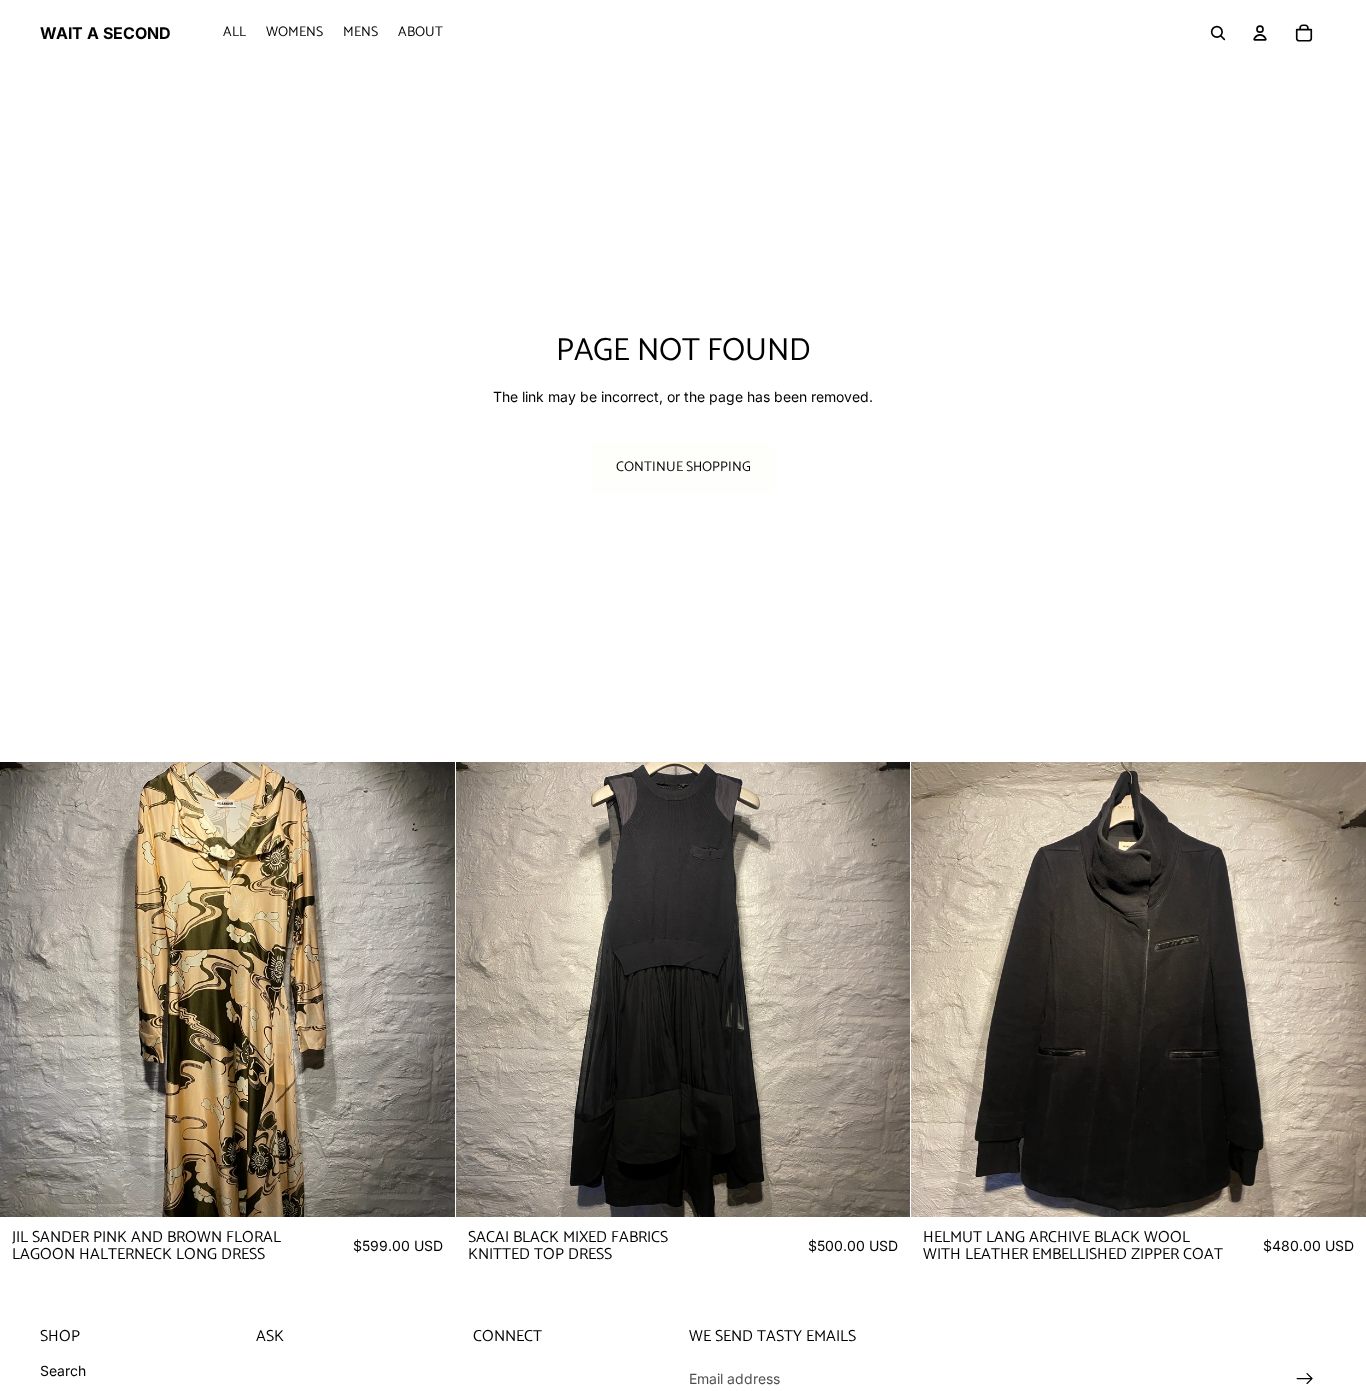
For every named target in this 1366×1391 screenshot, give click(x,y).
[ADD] (424, 1186)
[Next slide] (425, 989)
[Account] (1260, 33)
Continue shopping (683, 467)
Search (63, 1370)
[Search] (1218, 33)
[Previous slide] (30, 989)
